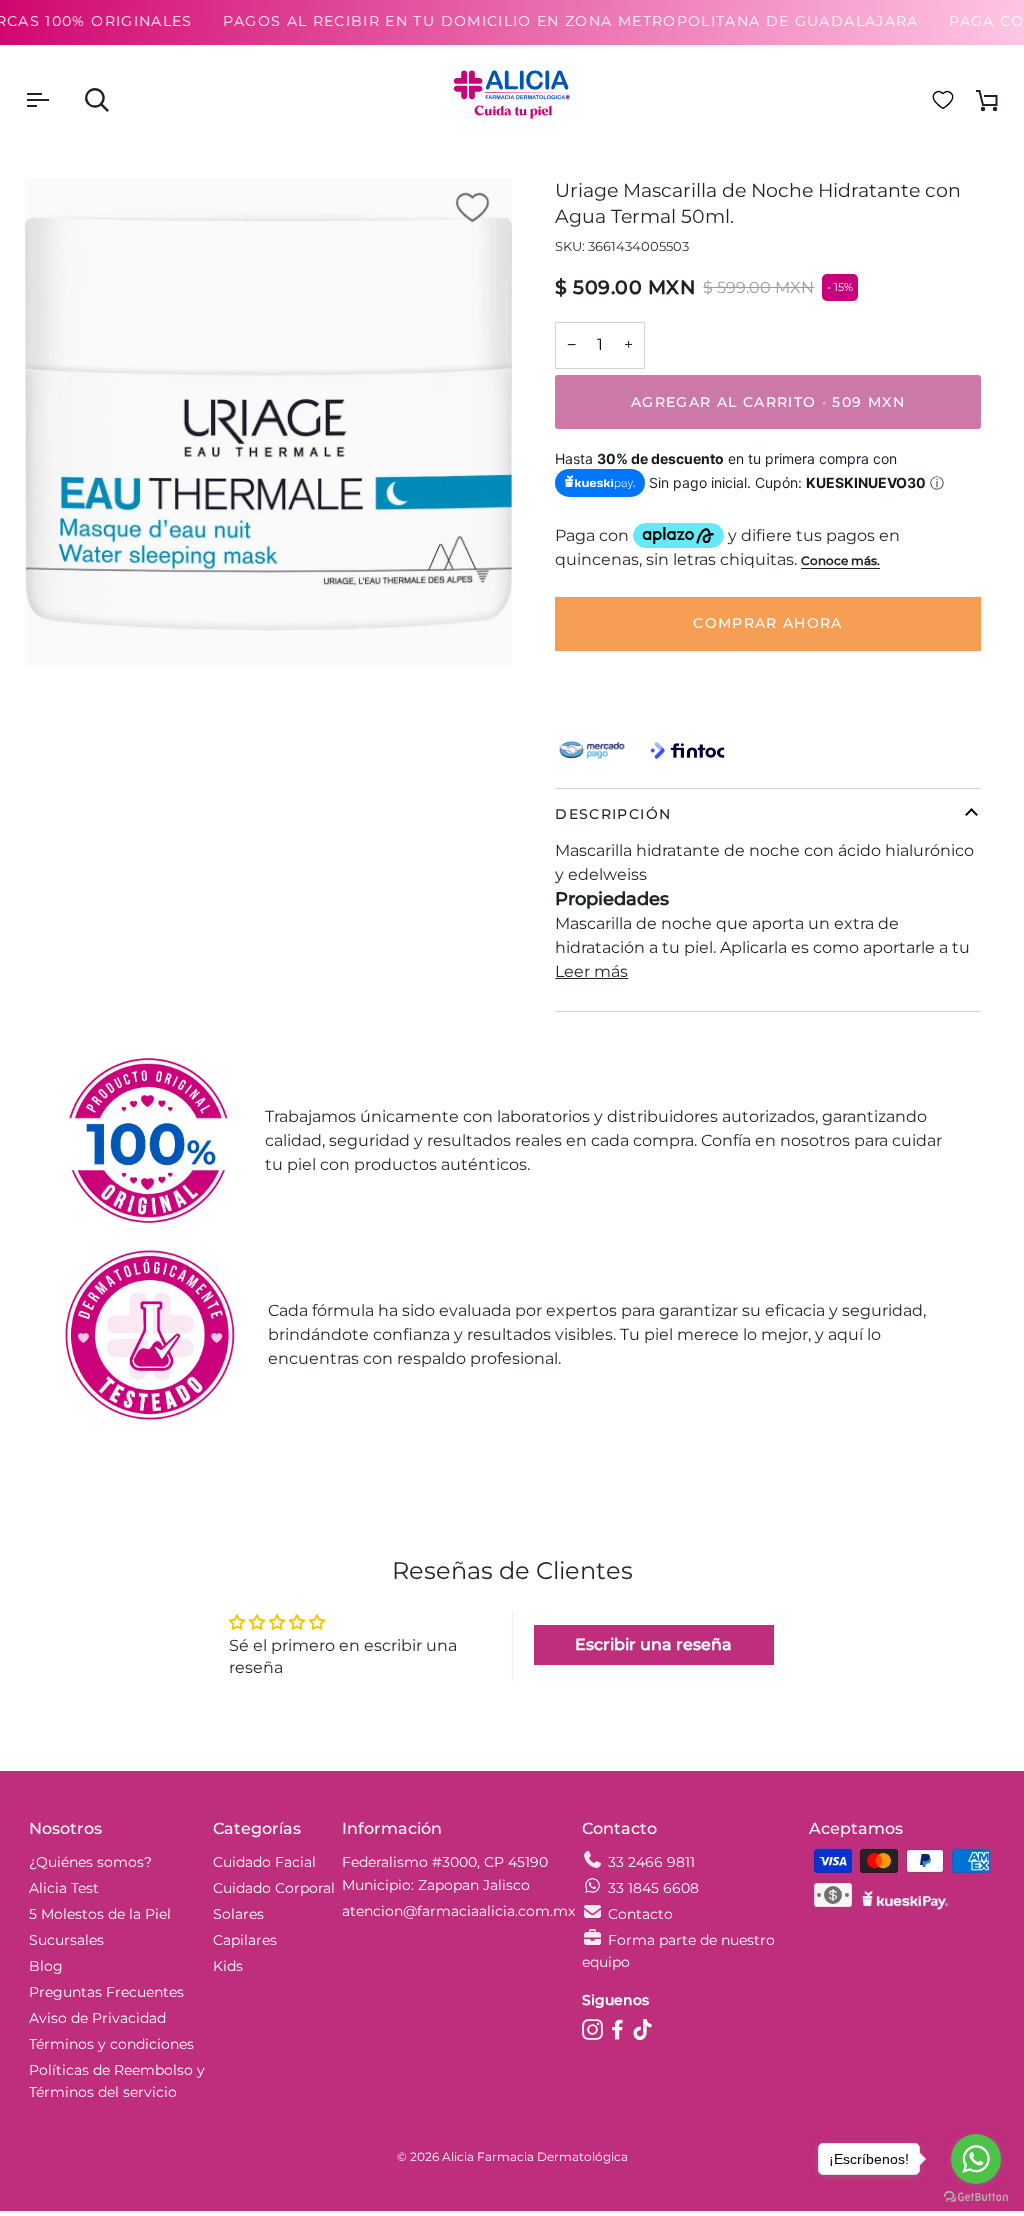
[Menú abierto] (55, 100)
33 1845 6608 (653, 1888)
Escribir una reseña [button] (653, 1644)
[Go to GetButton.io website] (976, 2196)
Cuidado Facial (264, 1862)
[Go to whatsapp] (976, 2159)
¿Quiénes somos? (90, 1862)
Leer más (591, 971)
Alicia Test (64, 1888)
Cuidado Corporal (274, 1888)
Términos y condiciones (111, 2044)
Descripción (613, 814)
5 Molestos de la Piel (100, 1914)
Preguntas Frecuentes (106, 1992)
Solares (238, 1914)
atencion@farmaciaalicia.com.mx (458, 1911)
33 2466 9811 (651, 1862)
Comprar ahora (768, 623)
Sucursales (66, 1940)
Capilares (245, 1940)
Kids (228, 1966)
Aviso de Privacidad (97, 2018)
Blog (46, 1966)
